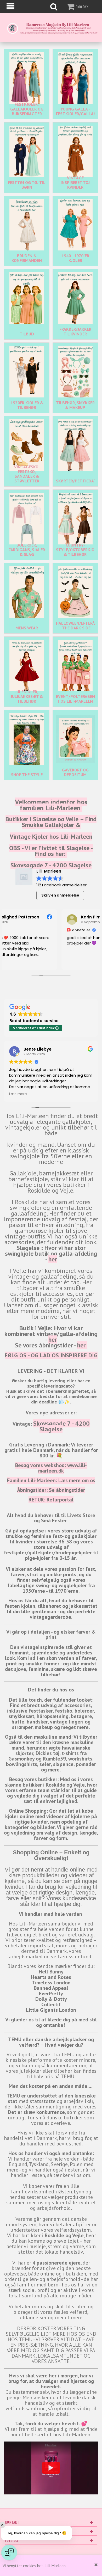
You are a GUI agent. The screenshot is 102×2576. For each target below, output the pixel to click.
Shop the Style (27, 775)
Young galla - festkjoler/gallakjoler (75, 111)
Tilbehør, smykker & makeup (75, 405)
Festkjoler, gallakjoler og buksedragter (27, 109)
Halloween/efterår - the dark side (75, 625)
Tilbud (27, 334)
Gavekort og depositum (75, 772)
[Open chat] (9, 2553)
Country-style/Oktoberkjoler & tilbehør (75, 550)
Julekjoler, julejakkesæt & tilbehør (27, 696)
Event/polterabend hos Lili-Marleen (75, 699)
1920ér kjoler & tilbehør (27, 405)
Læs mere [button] (18, 1094)
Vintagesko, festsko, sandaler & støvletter (27, 474)
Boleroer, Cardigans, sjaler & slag (27, 550)
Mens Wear (27, 628)
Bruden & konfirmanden (27, 258)
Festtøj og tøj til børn (27, 185)
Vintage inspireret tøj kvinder (75, 182)
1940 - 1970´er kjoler (75, 258)
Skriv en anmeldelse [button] (60, 895)
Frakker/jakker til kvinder (75, 332)
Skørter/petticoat (75, 481)
